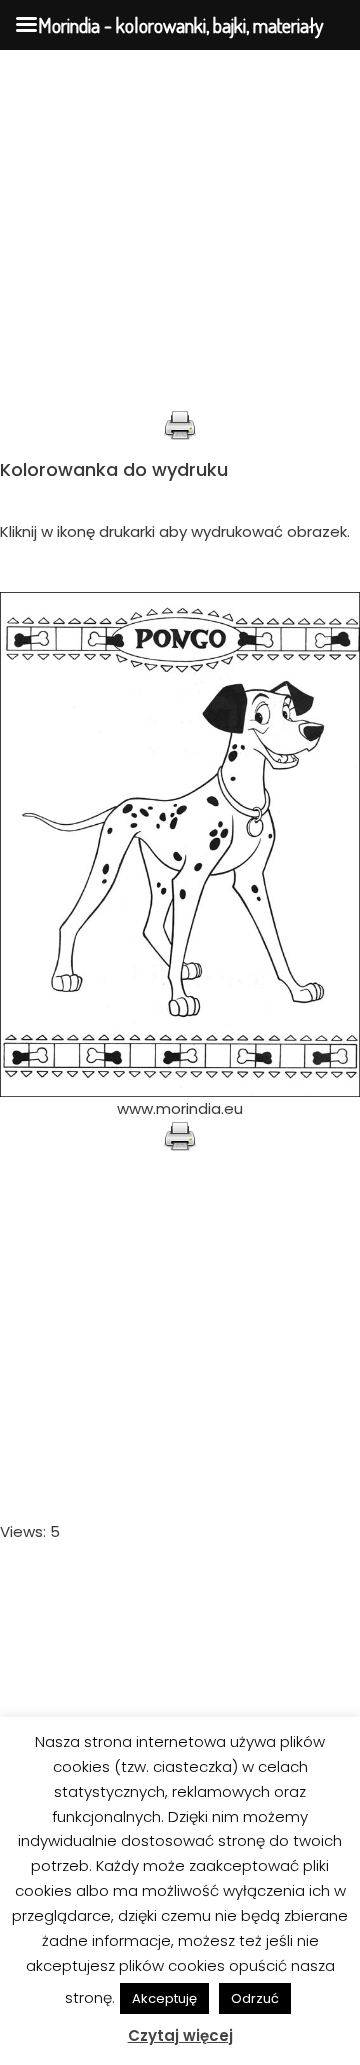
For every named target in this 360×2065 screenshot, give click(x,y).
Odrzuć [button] (255, 1998)
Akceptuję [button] (164, 1998)
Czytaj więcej (180, 2035)
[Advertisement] (180, 230)
